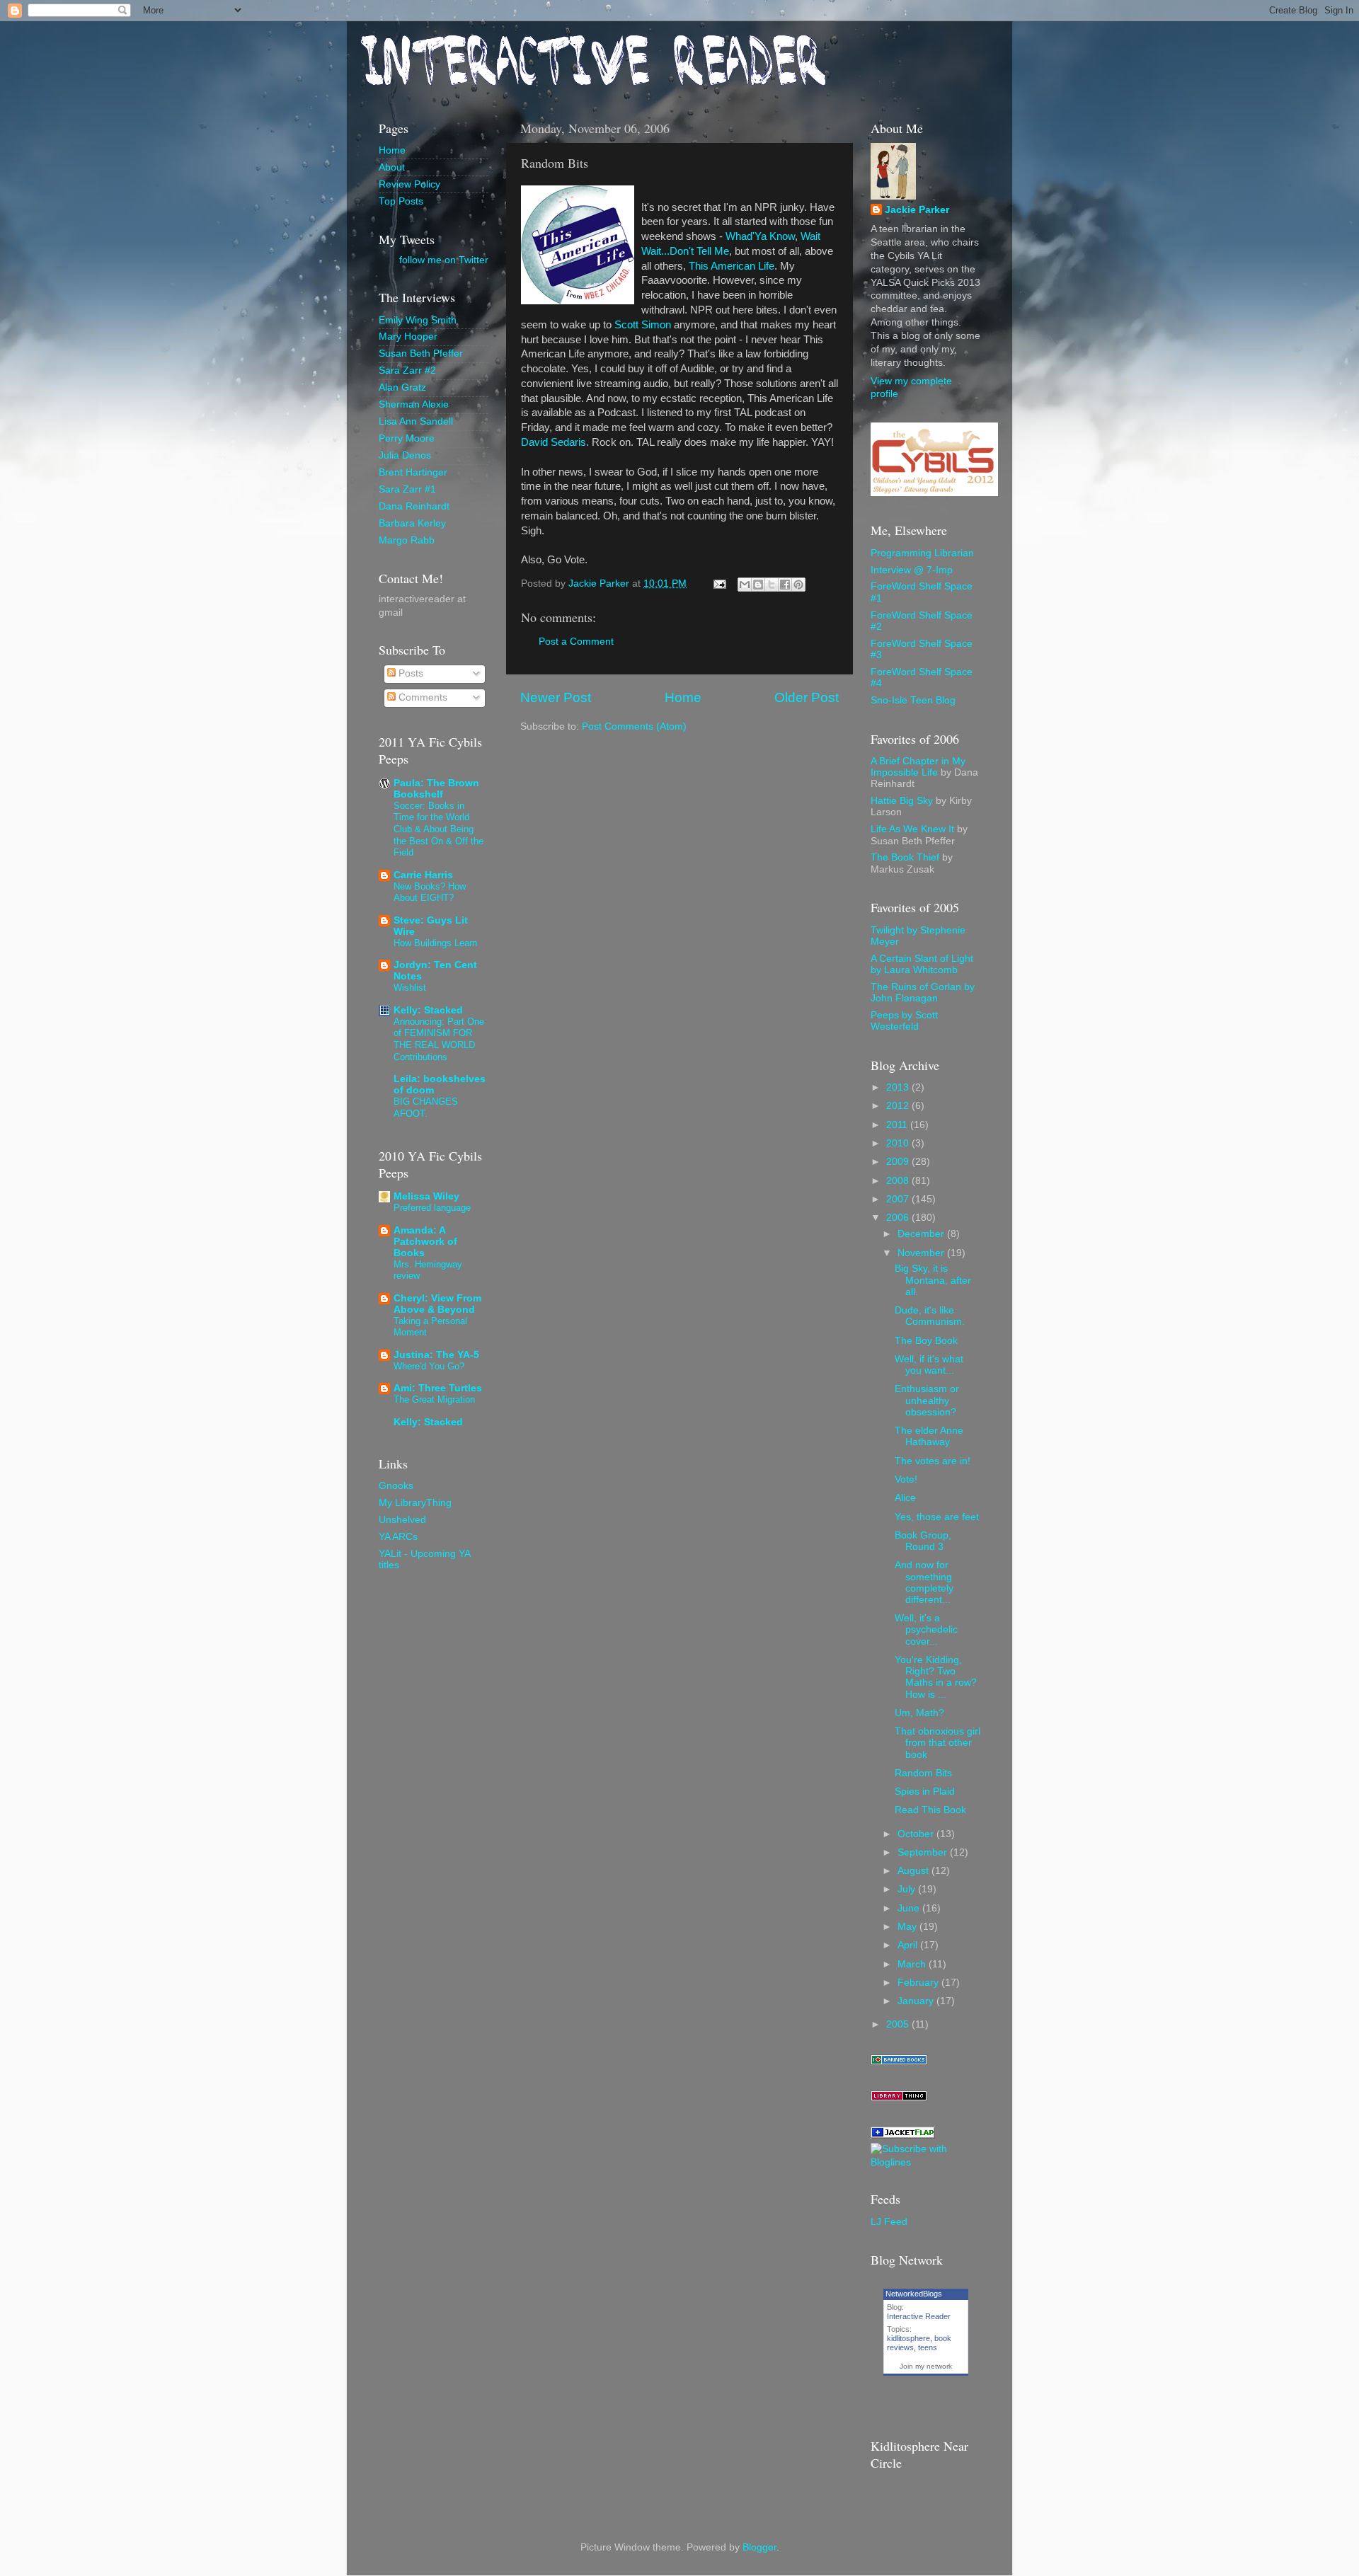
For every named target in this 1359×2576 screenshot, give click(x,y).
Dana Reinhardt (414, 506)
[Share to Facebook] (785, 585)
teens (928, 2347)
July (908, 1889)
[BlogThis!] (758, 585)
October (917, 1834)
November (922, 1253)
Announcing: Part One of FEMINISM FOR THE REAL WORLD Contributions (439, 1039)
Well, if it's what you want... (929, 1365)
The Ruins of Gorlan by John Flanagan (923, 993)
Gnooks (396, 1486)
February (919, 1983)
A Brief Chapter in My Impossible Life (918, 767)
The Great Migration (434, 1399)
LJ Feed (889, 2222)
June (910, 1908)
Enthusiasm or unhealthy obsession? (927, 1400)
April (909, 1945)
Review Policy (409, 184)
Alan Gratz (402, 387)
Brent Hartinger (413, 472)
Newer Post (556, 697)
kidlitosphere (908, 2338)
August (914, 1871)
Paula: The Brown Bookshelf (436, 789)
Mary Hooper (408, 337)
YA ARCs (398, 1537)
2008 (899, 1181)
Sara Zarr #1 (407, 489)
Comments (422, 697)
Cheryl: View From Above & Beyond (437, 1304)
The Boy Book (926, 1341)
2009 (899, 1162)
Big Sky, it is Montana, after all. (933, 1280)
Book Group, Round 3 (923, 1541)
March (913, 1964)
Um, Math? (919, 1713)
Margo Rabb (407, 540)
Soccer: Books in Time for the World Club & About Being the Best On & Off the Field (438, 829)
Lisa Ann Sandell (416, 421)
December (922, 1234)
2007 (899, 1199)
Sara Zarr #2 (407, 370)
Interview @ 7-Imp (912, 570)
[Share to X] (772, 585)
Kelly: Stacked (428, 1010)
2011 (898, 1125)
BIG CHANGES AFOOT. (426, 1108)
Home (683, 697)
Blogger (759, 2547)
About (392, 167)
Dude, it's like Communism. (930, 1316)
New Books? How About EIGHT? (430, 892)
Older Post (807, 697)
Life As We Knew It (912, 829)
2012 (899, 1106)
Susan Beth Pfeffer (421, 353)
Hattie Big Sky (902, 801)
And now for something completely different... (924, 1582)
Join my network (926, 2366)
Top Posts (401, 201)
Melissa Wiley (426, 1196)
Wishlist (410, 988)
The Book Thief (905, 857)
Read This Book (930, 1810)
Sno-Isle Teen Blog (913, 700)
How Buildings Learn (435, 943)
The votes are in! (933, 1461)
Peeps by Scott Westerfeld (904, 1021)
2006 (899, 1218)
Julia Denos (405, 455)
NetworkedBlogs (914, 2294)
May (908, 1927)
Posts (409, 673)
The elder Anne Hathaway (929, 1436)
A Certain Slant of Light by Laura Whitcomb (922, 964)
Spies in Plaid (925, 1792)
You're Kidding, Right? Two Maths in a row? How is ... (936, 1677)
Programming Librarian (922, 553)
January (917, 2001)
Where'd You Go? (429, 1366)
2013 (899, 1087)
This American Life (732, 266)
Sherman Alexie (414, 404)
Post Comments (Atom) (634, 726)
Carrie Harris (423, 875)
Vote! (906, 1479)
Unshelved (402, 1520)
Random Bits (923, 1773)
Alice (905, 1498)
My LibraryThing (415, 1503)
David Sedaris (554, 442)
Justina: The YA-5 (436, 1355)
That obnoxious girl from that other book (937, 1743)
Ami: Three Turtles (438, 1388)
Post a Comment (576, 642)
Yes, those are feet (937, 1517)
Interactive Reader (919, 2316)
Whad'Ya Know (760, 236)
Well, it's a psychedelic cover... (926, 1629)
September (924, 1852)
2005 (899, 2024)
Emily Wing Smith (418, 320)
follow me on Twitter (444, 260)
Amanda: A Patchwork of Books (425, 1242)
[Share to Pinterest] (798, 585)
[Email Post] (719, 583)
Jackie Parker (917, 210)
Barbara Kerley (412, 523)
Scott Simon (643, 325)
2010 (899, 1143)
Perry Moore (407, 438)
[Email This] (745, 585)
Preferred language (432, 1208)
